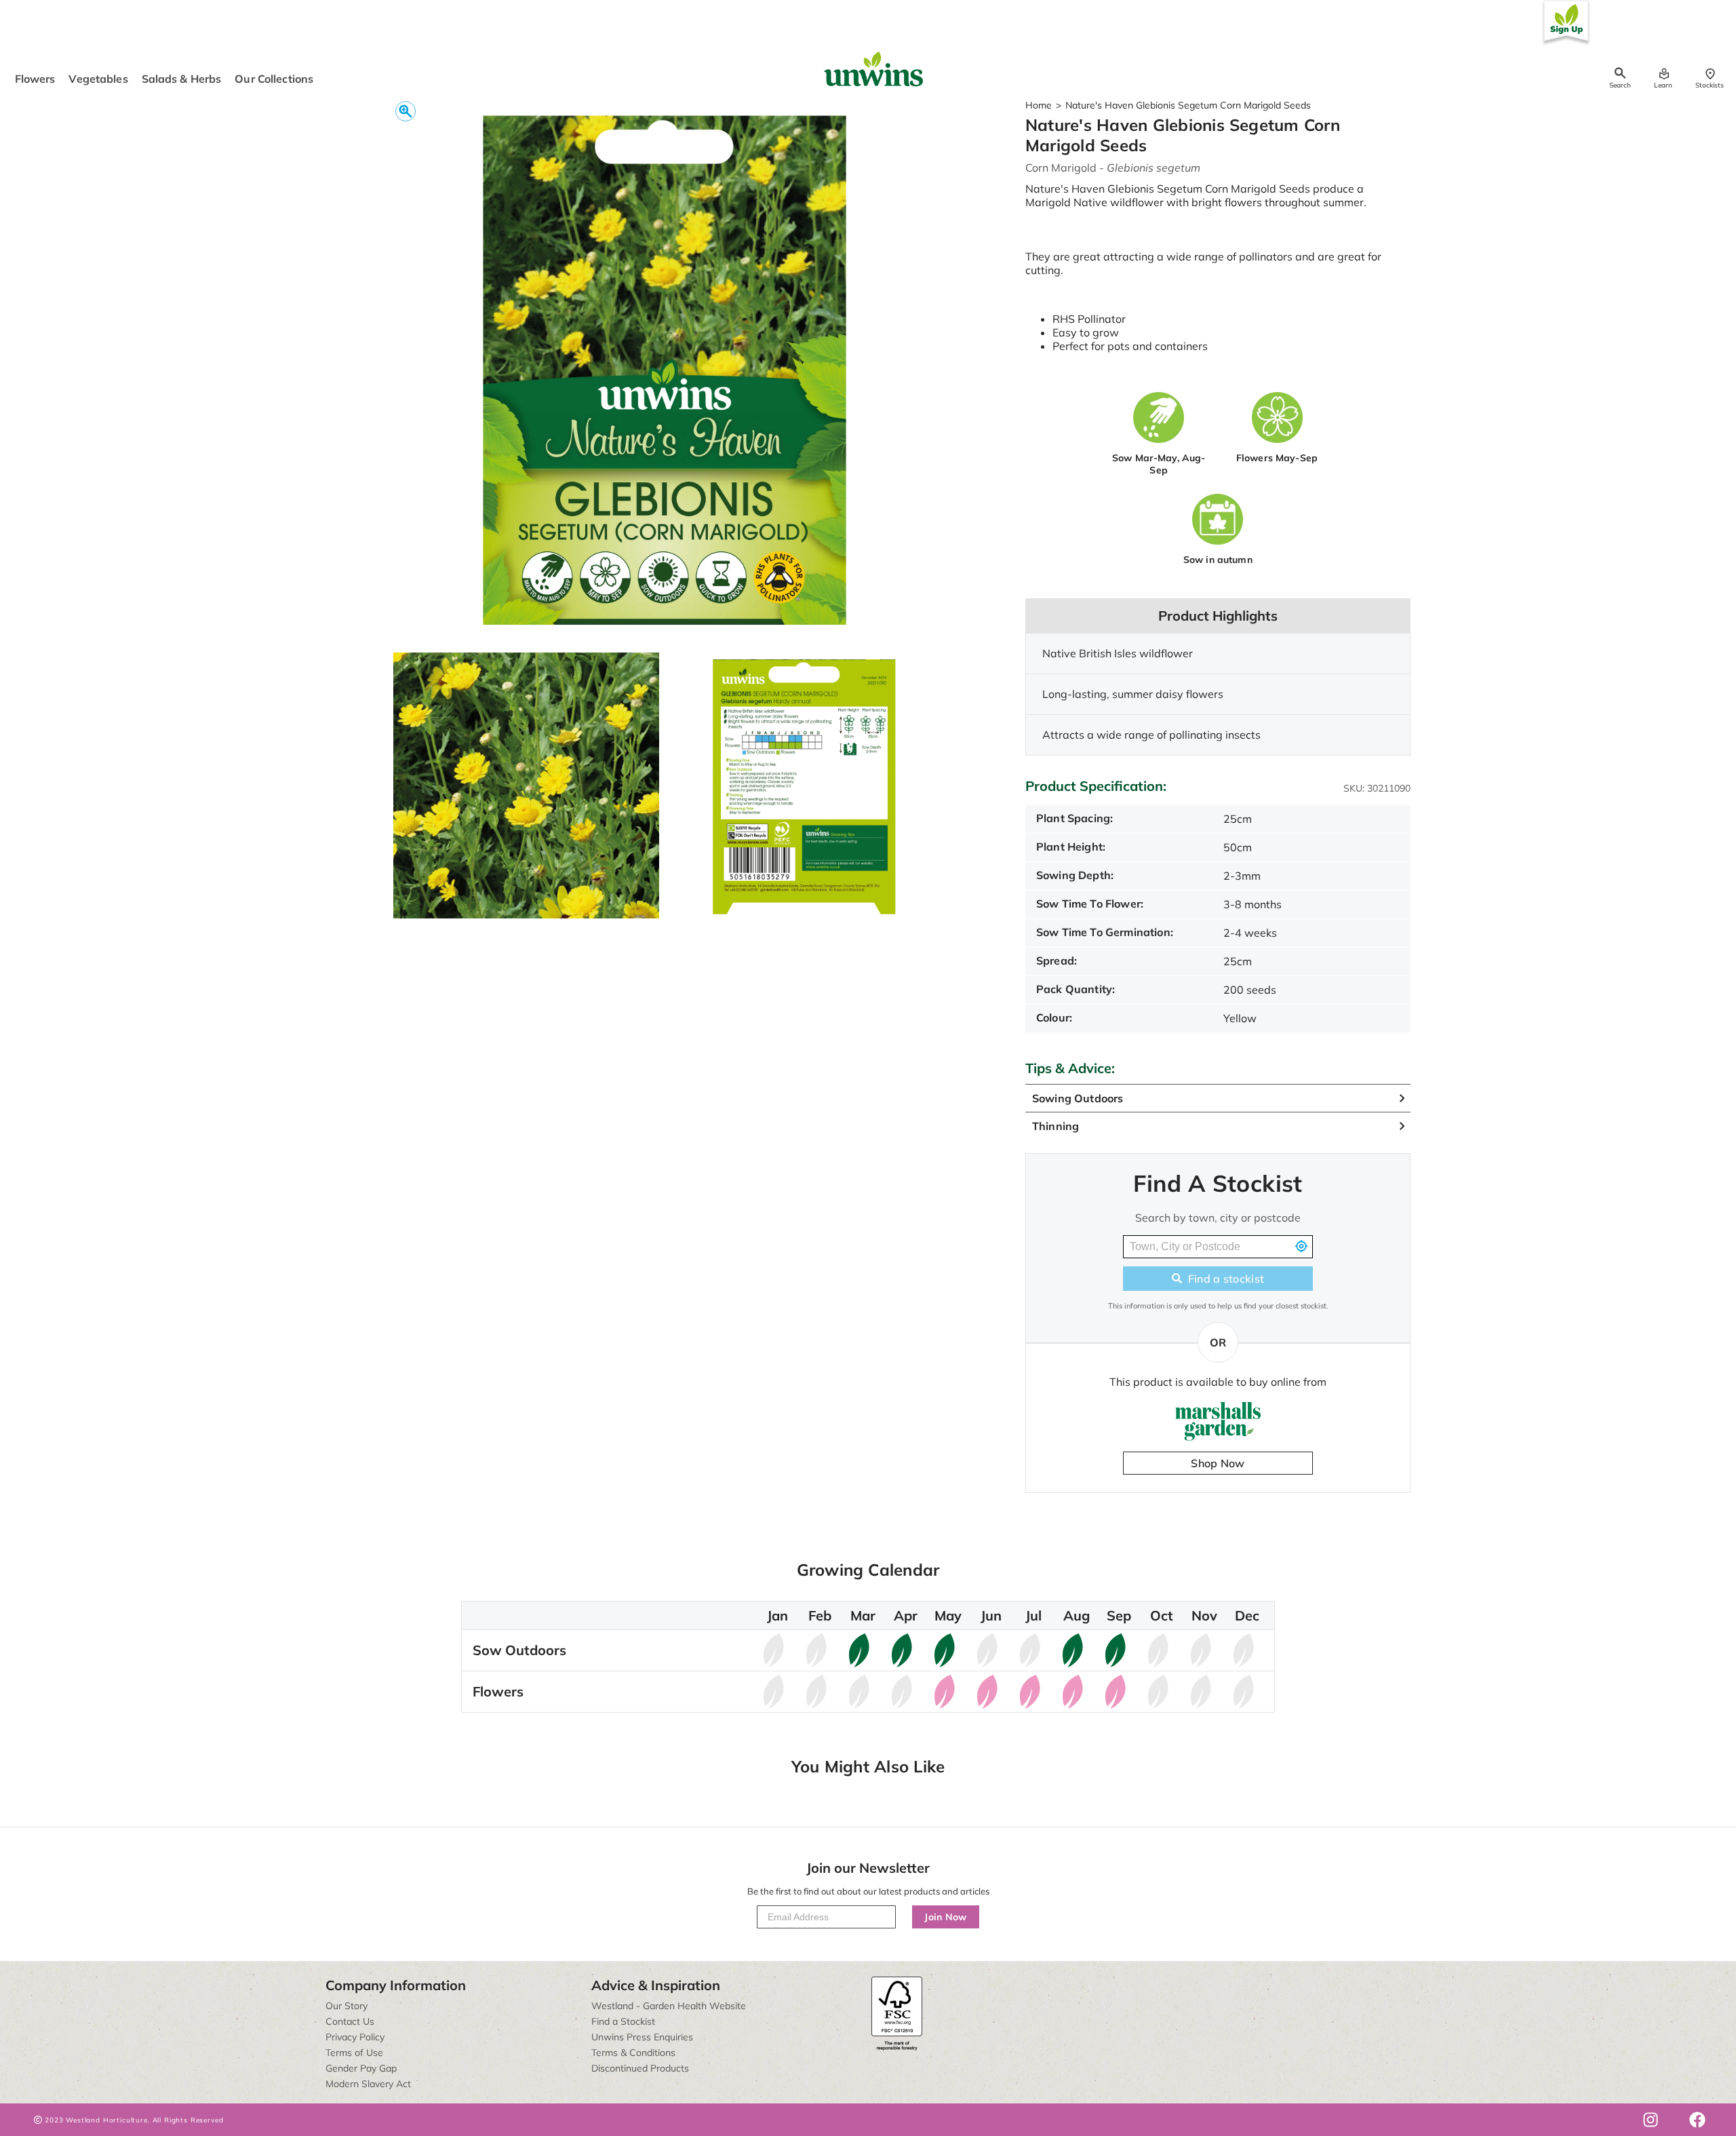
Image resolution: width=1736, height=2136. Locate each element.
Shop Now (1218, 1463)
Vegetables (98, 79)
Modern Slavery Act (368, 2084)
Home (1039, 105)
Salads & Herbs (182, 79)
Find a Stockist (623, 2021)
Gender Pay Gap (361, 2068)
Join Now (946, 1917)
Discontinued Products (640, 2068)
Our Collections (274, 79)
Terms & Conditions (633, 2053)
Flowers (35, 79)
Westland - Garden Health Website (669, 2006)
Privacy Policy (355, 2037)
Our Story (347, 2006)
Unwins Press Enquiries (642, 2037)
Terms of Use (354, 2053)
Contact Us (350, 2021)
